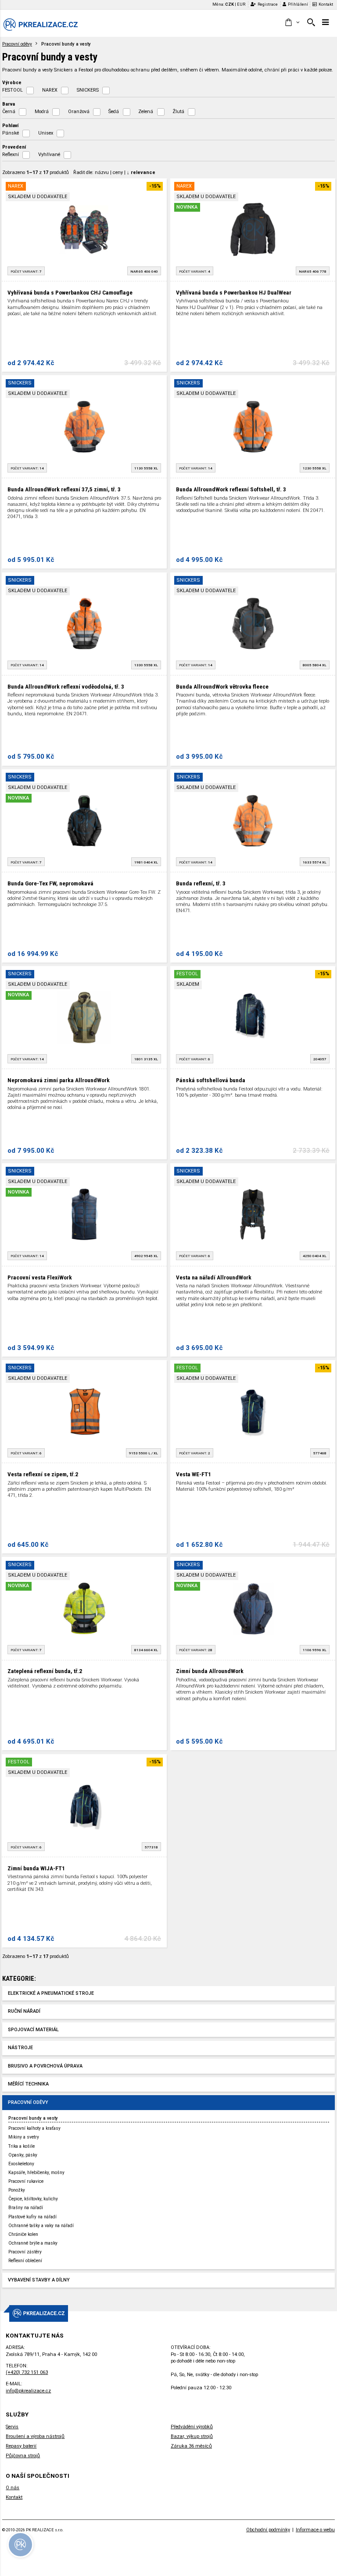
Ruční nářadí (24, 2011)
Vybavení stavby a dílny (39, 2280)
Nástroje (20, 2048)
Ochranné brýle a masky (33, 2243)
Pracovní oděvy (17, 44)
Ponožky (17, 2190)
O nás (13, 2488)
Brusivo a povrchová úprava (45, 2066)
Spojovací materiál (33, 2030)
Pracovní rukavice (26, 2181)
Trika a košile (22, 2146)
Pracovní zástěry (25, 2252)
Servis (12, 2427)
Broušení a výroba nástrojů (35, 2436)
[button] (292, 23)
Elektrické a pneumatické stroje (51, 1993)
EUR (241, 4)
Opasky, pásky (23, 2155)
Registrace (268, 4)
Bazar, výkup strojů (192, 2436)
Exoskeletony (21, 2164)
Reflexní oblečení (25, 2261)
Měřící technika (28, 2084)
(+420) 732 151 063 (27, 2372)
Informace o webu (315, 2530)
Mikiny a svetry (24, 2137)
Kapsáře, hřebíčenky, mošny (36, 2173)
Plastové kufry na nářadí (32, 2217)
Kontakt (326, 4)
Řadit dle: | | (114, 172)
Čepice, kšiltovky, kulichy (33, 2199)
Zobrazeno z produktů (36, 172)
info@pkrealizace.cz (28, 2391)
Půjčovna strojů (23, 2456)
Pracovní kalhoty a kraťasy (34, 2128)
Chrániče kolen (23, 2234)
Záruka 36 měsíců (191, 2446)
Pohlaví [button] (10, 125)
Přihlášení (298, 4)
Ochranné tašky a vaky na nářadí (41, 2226)
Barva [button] (9, 104)
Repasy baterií (21, 2446)
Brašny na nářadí (26, 2208)
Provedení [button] (14, 147)
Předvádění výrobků (192, 2427)
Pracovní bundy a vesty (33, 2118)
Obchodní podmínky (268, 2530)
